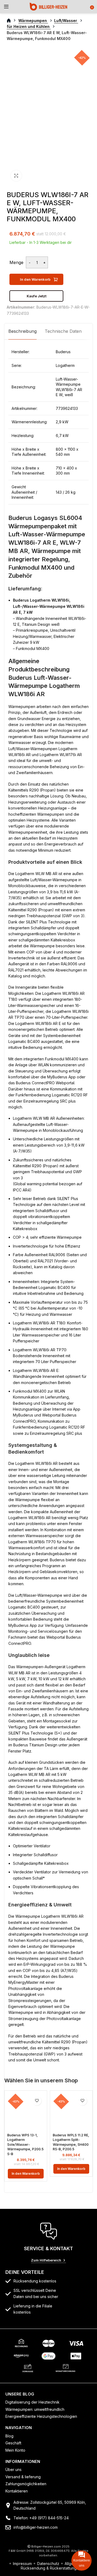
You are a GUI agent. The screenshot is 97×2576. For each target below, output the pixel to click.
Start (12, 21)
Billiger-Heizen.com (46, 2546)
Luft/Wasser (66, 21)
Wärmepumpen (33, 21)
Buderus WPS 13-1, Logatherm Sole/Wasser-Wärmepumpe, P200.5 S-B (25, 2145)
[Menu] (6, 7)
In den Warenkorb (35, 279)
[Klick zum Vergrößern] (16, 176)
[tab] (22, 331)
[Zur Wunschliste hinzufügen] (37, 2101)
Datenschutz (48, 2564)
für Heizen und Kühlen (29, 26)
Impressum (22, 2564)
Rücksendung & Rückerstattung (49, 2568)
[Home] (48, 6)
